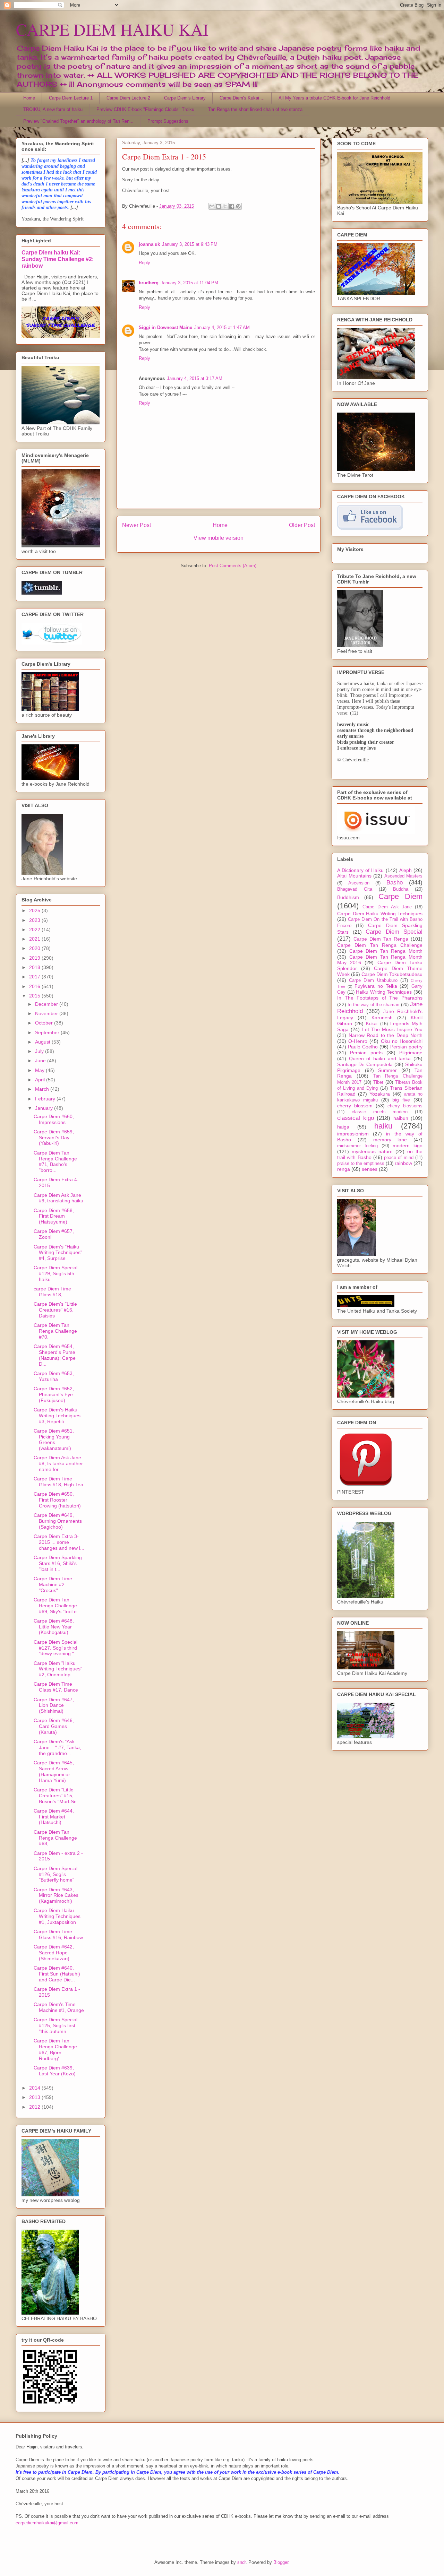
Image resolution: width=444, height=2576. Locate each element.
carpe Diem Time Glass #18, (52, 1292)
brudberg (149, 283)
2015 (35, 996)
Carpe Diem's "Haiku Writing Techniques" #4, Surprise (58, 1253)
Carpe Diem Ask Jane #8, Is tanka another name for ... (58, 1463)
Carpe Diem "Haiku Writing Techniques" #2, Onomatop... (58, 1669)
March (43, 1089)
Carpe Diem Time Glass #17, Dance (56, 1687)
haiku (383, 1126)
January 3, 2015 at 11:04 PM (189, 283)
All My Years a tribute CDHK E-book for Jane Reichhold (334, 98)
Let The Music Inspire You (392, 1029)
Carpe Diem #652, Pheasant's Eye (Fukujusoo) (54, 1394)
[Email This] (212, 206)
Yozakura (380, 1094)
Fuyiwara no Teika (376, 986)
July (40, 1051)
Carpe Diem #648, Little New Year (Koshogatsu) (54, 1627)
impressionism (353, 1134)
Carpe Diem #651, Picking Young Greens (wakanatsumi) (54, 1440)
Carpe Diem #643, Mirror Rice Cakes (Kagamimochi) (56, 1895)
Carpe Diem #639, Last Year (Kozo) (55, 2071)
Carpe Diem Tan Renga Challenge (380, 945)
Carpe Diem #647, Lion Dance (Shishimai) (54, 1705)
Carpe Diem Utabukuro (373, 980)
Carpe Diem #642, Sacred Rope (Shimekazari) (54, 1953)
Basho (395, 883)
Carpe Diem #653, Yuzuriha (54, 1376)
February (46, 1099)
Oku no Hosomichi (402, 1041)
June (41, 1061)
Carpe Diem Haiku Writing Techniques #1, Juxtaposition (57, 1916)
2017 (35, 977)
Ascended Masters (404, 876)
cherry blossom (355, 1106)
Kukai (372, 1024)
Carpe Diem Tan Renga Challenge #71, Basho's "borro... (55, 1161)
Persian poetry (406, 1047)
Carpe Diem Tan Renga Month (386, 951)
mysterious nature (372, 1151)
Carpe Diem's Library (185, 98)
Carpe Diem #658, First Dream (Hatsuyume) (54, 1216)
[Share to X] (225, 206)
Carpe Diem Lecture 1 (71, 98)
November (47, 1013)
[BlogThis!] (219, 206)
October (45, 1023)
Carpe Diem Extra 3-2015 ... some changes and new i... (59, 1542)
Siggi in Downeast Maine (165, 327)
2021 (35, 939)
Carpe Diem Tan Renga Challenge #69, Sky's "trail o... (57, 1606)
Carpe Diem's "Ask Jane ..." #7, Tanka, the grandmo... (57, 1747)
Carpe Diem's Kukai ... (242, 98)
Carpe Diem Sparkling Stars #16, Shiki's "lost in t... (58, 1563)
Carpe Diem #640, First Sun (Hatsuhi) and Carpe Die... (57, 1974)
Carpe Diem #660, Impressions (54, 1119)
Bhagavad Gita (355, 889)
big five (401, 1100)
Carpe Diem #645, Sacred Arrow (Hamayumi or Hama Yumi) (54, 1771)
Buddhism (348, 897)
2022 (35, 930)
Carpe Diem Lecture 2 (128, 98)
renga (344, 1169)
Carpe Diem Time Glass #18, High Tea (58, 1482)
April (41, 1080)
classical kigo (356, 1118)
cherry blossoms (405, 1106)
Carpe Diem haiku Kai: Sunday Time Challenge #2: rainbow (58, 259)
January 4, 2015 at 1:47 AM (222, 327)
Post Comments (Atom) (233, 566)
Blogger (281, 2562)
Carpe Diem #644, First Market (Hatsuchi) (54, 1817)
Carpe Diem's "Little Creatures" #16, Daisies (55, 1310)
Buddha (401, 889)
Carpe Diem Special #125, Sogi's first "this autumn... (55, 2025)
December (47, 1004)
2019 (35, 958)
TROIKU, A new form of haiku (53, 109)
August (43, 1042)
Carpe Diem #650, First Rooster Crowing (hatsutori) (57, 1500)
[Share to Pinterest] (238, 206)
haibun (401, 1118)
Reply (144, 263)
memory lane (390, 1140)
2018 (35, 967)
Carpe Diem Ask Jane (387, 907)
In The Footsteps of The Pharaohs (380, 998)
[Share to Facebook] (232, 206)
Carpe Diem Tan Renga (381, 939)
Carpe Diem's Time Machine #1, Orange (59, 2007)
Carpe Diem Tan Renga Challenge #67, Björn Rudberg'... (55, 2049)
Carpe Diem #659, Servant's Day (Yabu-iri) (54, 1138)
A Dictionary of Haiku (361, 870)
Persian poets (366, 1053)
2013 (35, 2097)
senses (370, 1169)
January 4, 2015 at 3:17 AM (195, 378)
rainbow (403, 1163)
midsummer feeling (357, 1146)
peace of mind (399, 1158)
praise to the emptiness (361, 1164)
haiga (343, 1127)
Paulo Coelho (363, 1047)
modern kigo (408, 1146)
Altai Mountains (354, 876)
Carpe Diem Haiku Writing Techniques (380, 914)
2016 (35, 986)
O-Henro (358, 1041)
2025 (35, 910)
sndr (241, 2562)
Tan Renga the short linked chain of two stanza (255, 109)
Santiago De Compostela (365, 1064)
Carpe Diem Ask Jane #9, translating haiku (58, 1198)
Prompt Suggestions (168, 121)
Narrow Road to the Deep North (386, 1035)
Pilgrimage (411, 1053)
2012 (35, 2107)
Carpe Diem (400, 896)
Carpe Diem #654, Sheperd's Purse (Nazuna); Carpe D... (55, 1355)
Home (29, 98)
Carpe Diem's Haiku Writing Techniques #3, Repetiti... (57, 1416)
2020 (35, 948)
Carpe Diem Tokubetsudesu (392, 974)
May (40, 1070)
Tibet (378, 1082)
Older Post (302, 525)
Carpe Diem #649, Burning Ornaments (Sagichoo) (58, 1521)
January (45, 1108)
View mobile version (219, 538)
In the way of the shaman (373, 1005)
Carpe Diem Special (394, 932)
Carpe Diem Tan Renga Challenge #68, (55, 1838)
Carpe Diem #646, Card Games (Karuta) (54, 1726)
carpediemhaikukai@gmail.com (47, 2523)
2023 (35, 920)
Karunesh (382, 1018)
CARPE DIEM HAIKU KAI (112, 29)
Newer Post (136, 525)
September (48, 1032)
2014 (35, 2088)
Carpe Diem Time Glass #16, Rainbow (58, 1934)
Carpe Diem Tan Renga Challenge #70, (55, 1331)
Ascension (359, 883)
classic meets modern (380, 1112)
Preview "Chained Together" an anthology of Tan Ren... (78, 121)
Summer (387, 1070)
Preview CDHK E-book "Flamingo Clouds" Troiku (145, 109)
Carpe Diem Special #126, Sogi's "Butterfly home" (55, 1874)
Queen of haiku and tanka (380, 1058)
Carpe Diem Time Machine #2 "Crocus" (53, 1584)
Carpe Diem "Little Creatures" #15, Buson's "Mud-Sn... (57, 1796)
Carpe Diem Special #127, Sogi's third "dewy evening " (55, 1648)
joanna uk (149, 244)
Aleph (405, 870)
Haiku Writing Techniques (384, 992)
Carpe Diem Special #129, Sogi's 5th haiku (55, 1273)
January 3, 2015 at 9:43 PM (190, 244)
